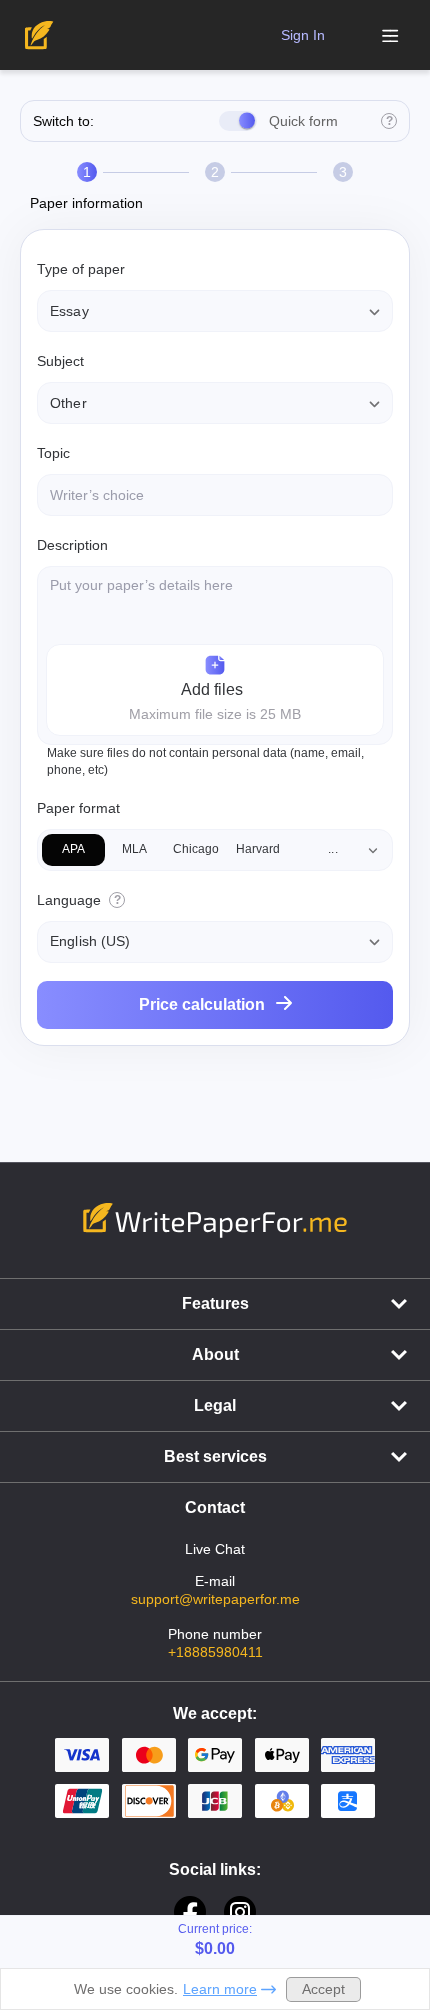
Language (69, 900)
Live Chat (215, 1549)
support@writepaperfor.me (215, 1599)
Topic (53, 453)
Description (72, 545)
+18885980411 (215, 1652)
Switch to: (63, 121)
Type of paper (81, 269)
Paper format (78, 808)
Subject (60, 361)
